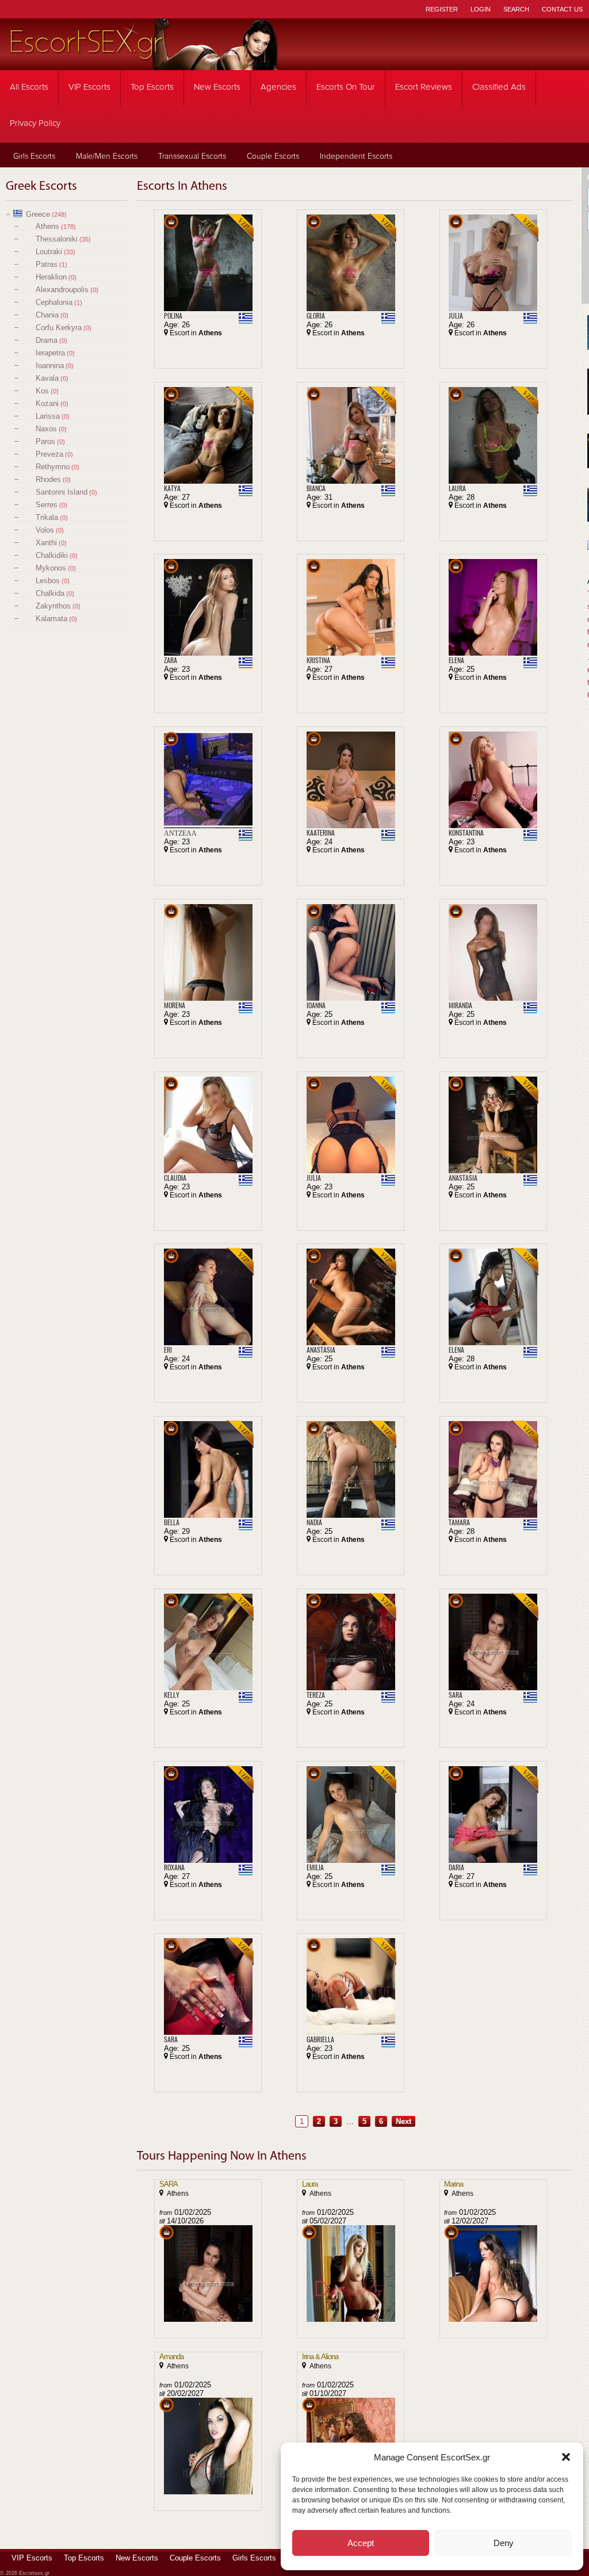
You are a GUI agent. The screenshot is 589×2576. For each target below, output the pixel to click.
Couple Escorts (273, 156)
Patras (47, 264)
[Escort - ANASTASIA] (493, 1125)
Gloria (316, 316)
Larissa (48, 416)
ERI (168, 1350)
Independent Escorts (356, 156)
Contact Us (562, 9)
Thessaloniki (57, 239)
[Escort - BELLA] (208, 1469)
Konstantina (466, 833)
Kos (42, 391)
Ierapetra (50, 353)
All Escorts (29, 87)
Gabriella (320, 2039)
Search (516, 9)
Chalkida (50, 593)
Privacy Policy (35, 123)
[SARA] (208, 2273)
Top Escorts (152, 87)
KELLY (172, 1695)
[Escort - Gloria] (351, 263)
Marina (454, 2184)
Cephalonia (54, 302)
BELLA (172, 1522)
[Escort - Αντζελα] (208, 780)
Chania (47, 315)
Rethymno (53, 467)
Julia (456, 316)
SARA (456, 1695)
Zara (171, 660)
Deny (504, 2543)
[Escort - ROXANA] (208, 1815)
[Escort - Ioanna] (351, 952)
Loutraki (49, 252)
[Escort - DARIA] (493, 1815)
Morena (175, 1005)
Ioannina (50, 365)
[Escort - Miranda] (493, 952)
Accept (361, 2543)
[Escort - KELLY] (208, 1642)
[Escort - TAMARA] (493, 1469)
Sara (171, 2039)
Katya (172, 488)
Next (403, 2121)
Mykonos (51, 568)
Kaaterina (321, 833)
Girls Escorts (34, 156)
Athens (47, 226)
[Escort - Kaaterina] (351, 780)
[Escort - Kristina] (351, 607)
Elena (456, 660)
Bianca (316, 488)
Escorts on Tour (346, 87)
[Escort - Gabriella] (351, 1986)
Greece (38, 214)
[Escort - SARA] (493, 1642)
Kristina (318, 660)
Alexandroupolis (62, 290)
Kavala (47, 378)
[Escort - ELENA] (493, 1297)
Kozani (47, 403)
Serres (47, 505)
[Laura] (351, 2273)
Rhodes (48, 479)
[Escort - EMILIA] (351, 1815)
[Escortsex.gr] (144, 62)
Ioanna (316, 1005)
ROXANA (174, 1867)
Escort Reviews (424, 87)
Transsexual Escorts (192, 156)
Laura (457, 488)
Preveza (49, 454)
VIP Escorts (89, 87)
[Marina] (493, 2273)
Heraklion (51, 277)
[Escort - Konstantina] (493, 780)
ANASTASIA (463, 1178)
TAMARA (459, 1522)
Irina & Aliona (320, 2357)
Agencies (278, 87)
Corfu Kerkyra (59, 328)
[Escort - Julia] (493, 263)
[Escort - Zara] (208, 607)
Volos (45, 530)
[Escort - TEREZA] (351, 1642)
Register (442, 9)
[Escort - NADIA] (351, 1469)
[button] (566, 2457)
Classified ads (499, 87)
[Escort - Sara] (208, 1986)
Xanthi (46, 543)
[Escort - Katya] (208, 435)
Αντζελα (180, 833)
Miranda (460, 1005)
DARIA (456, 1867)
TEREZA (316, 1695)
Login (481, 9)
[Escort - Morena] (208, 952)
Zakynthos (53, 606)
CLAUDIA (175, 1178)
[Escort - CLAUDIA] (208, 1125)
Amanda (171, 2357)
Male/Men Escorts (107, 156)
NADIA (314, 1522)
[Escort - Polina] (208, 263)
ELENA (456, 1350)
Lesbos (48, 581)
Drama (47, 340)
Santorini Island (62, 492)
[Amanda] (208, 2446)
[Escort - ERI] (208, 1297)
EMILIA (315, 1867)
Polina (173, 316)
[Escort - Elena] (493, 607)
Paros (45, 441)
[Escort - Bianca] (351, 435)
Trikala (47, 517)
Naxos (46, 429)
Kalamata (51, 619)
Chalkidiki (52, 555)
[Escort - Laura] (493, 435)
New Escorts (217, 87)
